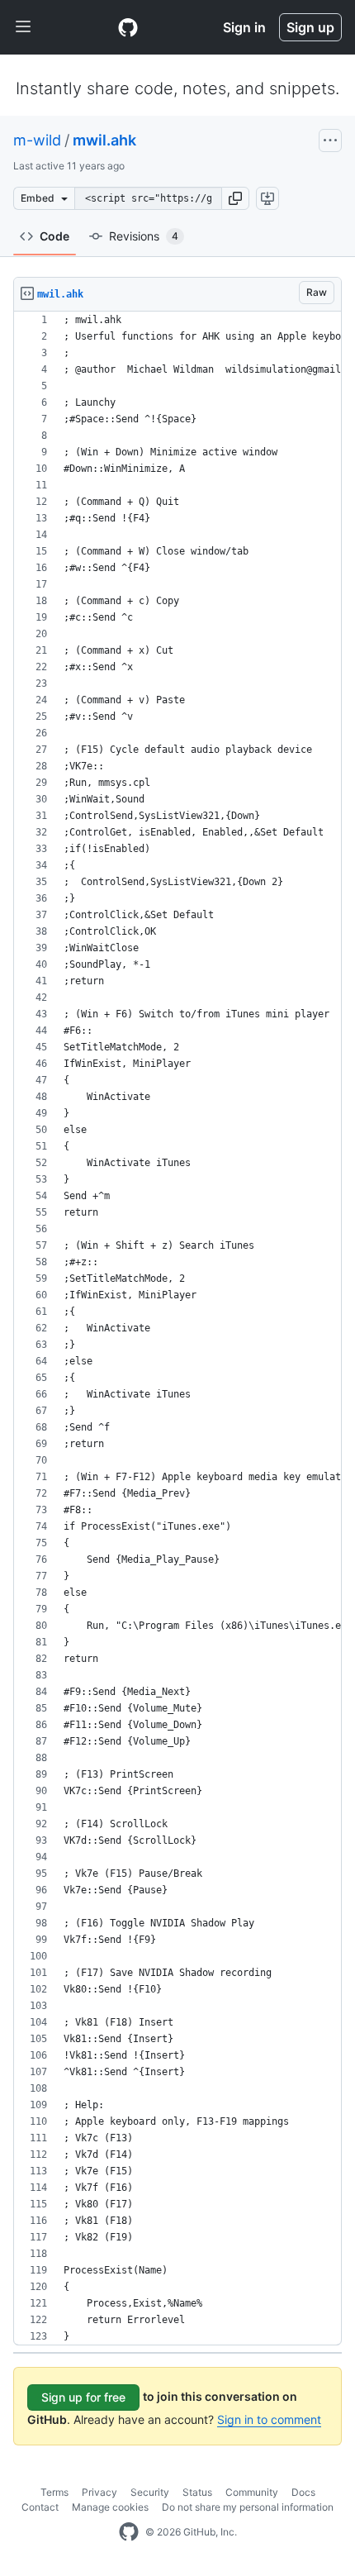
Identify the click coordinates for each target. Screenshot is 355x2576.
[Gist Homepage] (128, 27)
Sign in (244, 27)
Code (54, 236)
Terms (54, 2492)
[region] (177, 1328)
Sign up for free (83, 2397)
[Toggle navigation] (23, 27)
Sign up (310, 27)
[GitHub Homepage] (129, 2532)
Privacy (99, 2492)
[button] (235, 198)
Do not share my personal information (248, 2507)
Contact (40, 2507)
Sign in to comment (269, 2419)
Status (197, 2492)
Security (150, 2492)
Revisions (144, 236)
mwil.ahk (104, 140)
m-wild (37, 140)
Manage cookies (110, 2507)
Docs (303, 2492)
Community (252, 2492)
